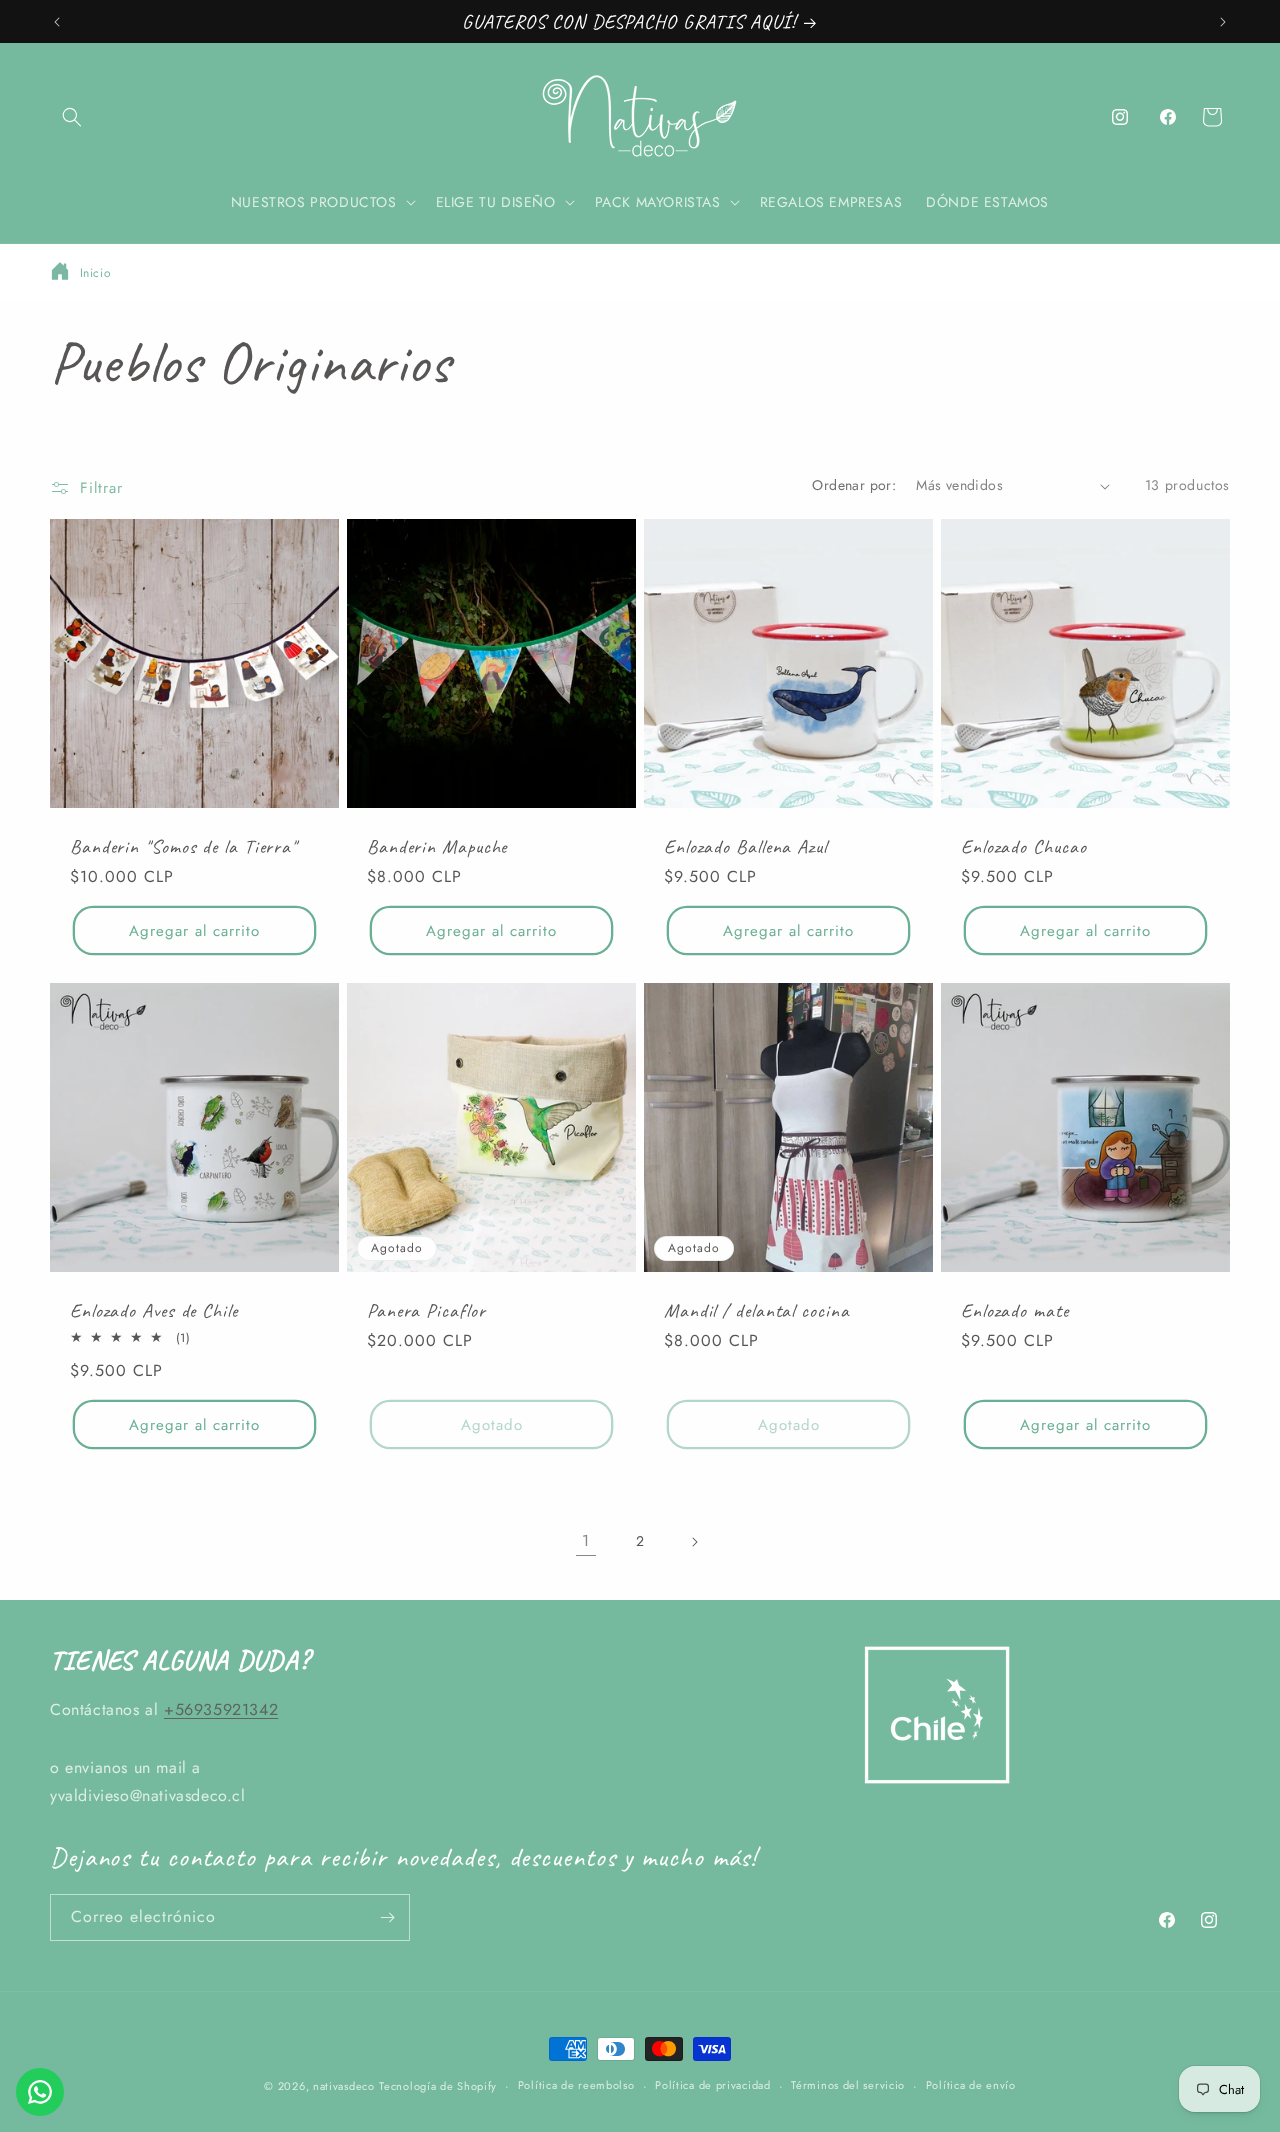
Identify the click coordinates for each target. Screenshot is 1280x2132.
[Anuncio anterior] (57, 22)
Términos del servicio (848, 2085)
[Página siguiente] (694, 1542)
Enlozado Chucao (1024, 846)
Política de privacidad (712, 2085)
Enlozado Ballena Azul (745, 846)
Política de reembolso (576, 2085)
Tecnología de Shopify (438, 2086)
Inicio (96, 273)
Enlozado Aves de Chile (154, 1310)
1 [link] (586, 1540)
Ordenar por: (854, 485)
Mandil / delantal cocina (757, 1310)
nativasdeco (344, 2086)
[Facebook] (1168, 117)
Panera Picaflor (426, 1310)
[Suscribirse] (387, 1917)
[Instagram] (1120, 117)
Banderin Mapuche (437, 846)
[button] (72, 117)
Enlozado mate (1015, 1310)
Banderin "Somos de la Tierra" (183, 846)
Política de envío (971, 2085)
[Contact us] (40, 2092)
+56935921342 (221, 1709)
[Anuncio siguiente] (1223, 22)
